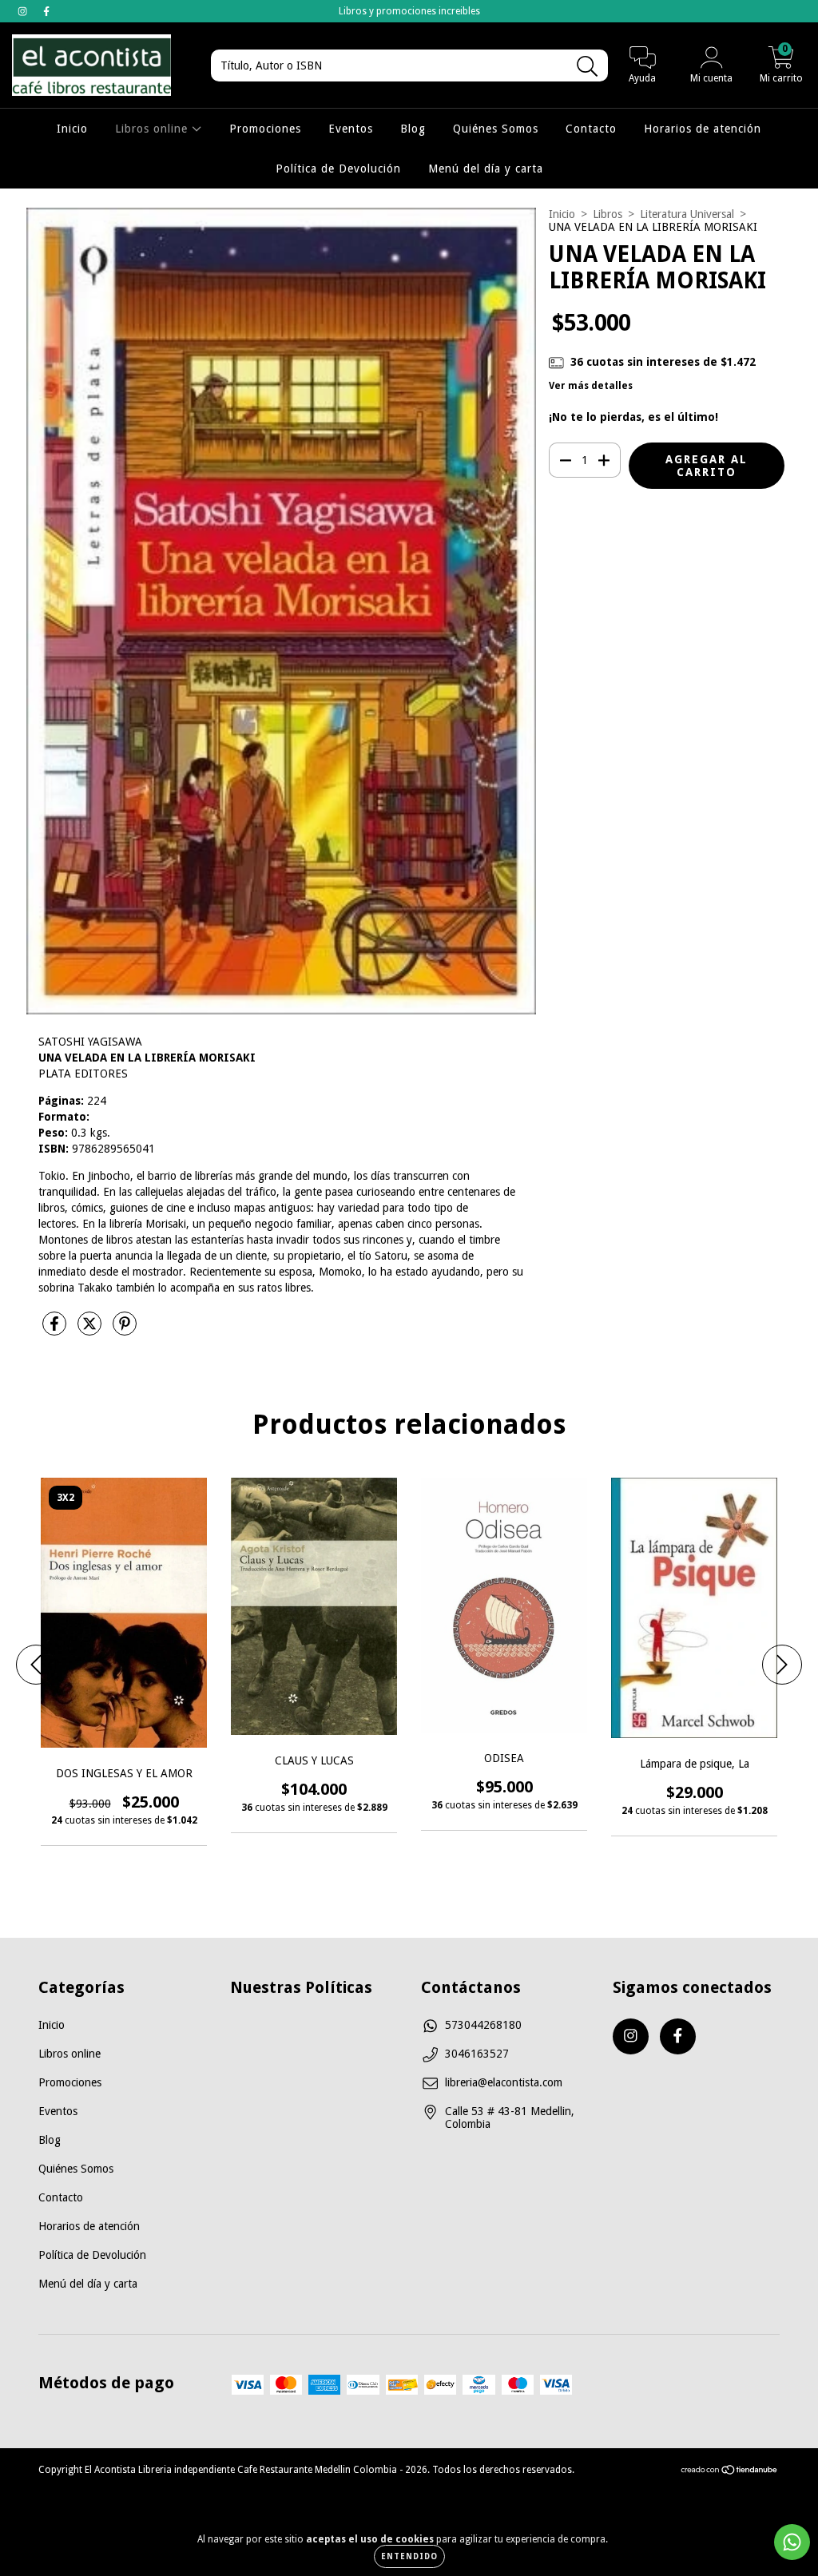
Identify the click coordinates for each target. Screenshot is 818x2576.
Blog (413, 129)
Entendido (409, 2556)
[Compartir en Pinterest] (125, 1330)
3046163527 (477, 2054)
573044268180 (483, 2025)
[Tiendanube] (730, 2472)
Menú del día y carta (486, 169)
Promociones (265, 129)
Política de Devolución (338, 169)
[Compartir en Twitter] (91, 1330)
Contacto (591, 129)
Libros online (153, 129)
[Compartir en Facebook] (56, 1330)
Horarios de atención (703, 129)
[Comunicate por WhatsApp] (792, 2542)
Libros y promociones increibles (409, 11)
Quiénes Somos (496, 129)
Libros (608, 214)
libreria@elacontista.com (504, 2082)
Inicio (72, 129)
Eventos (351, 129)
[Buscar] (588, 67)
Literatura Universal (687, 214)
